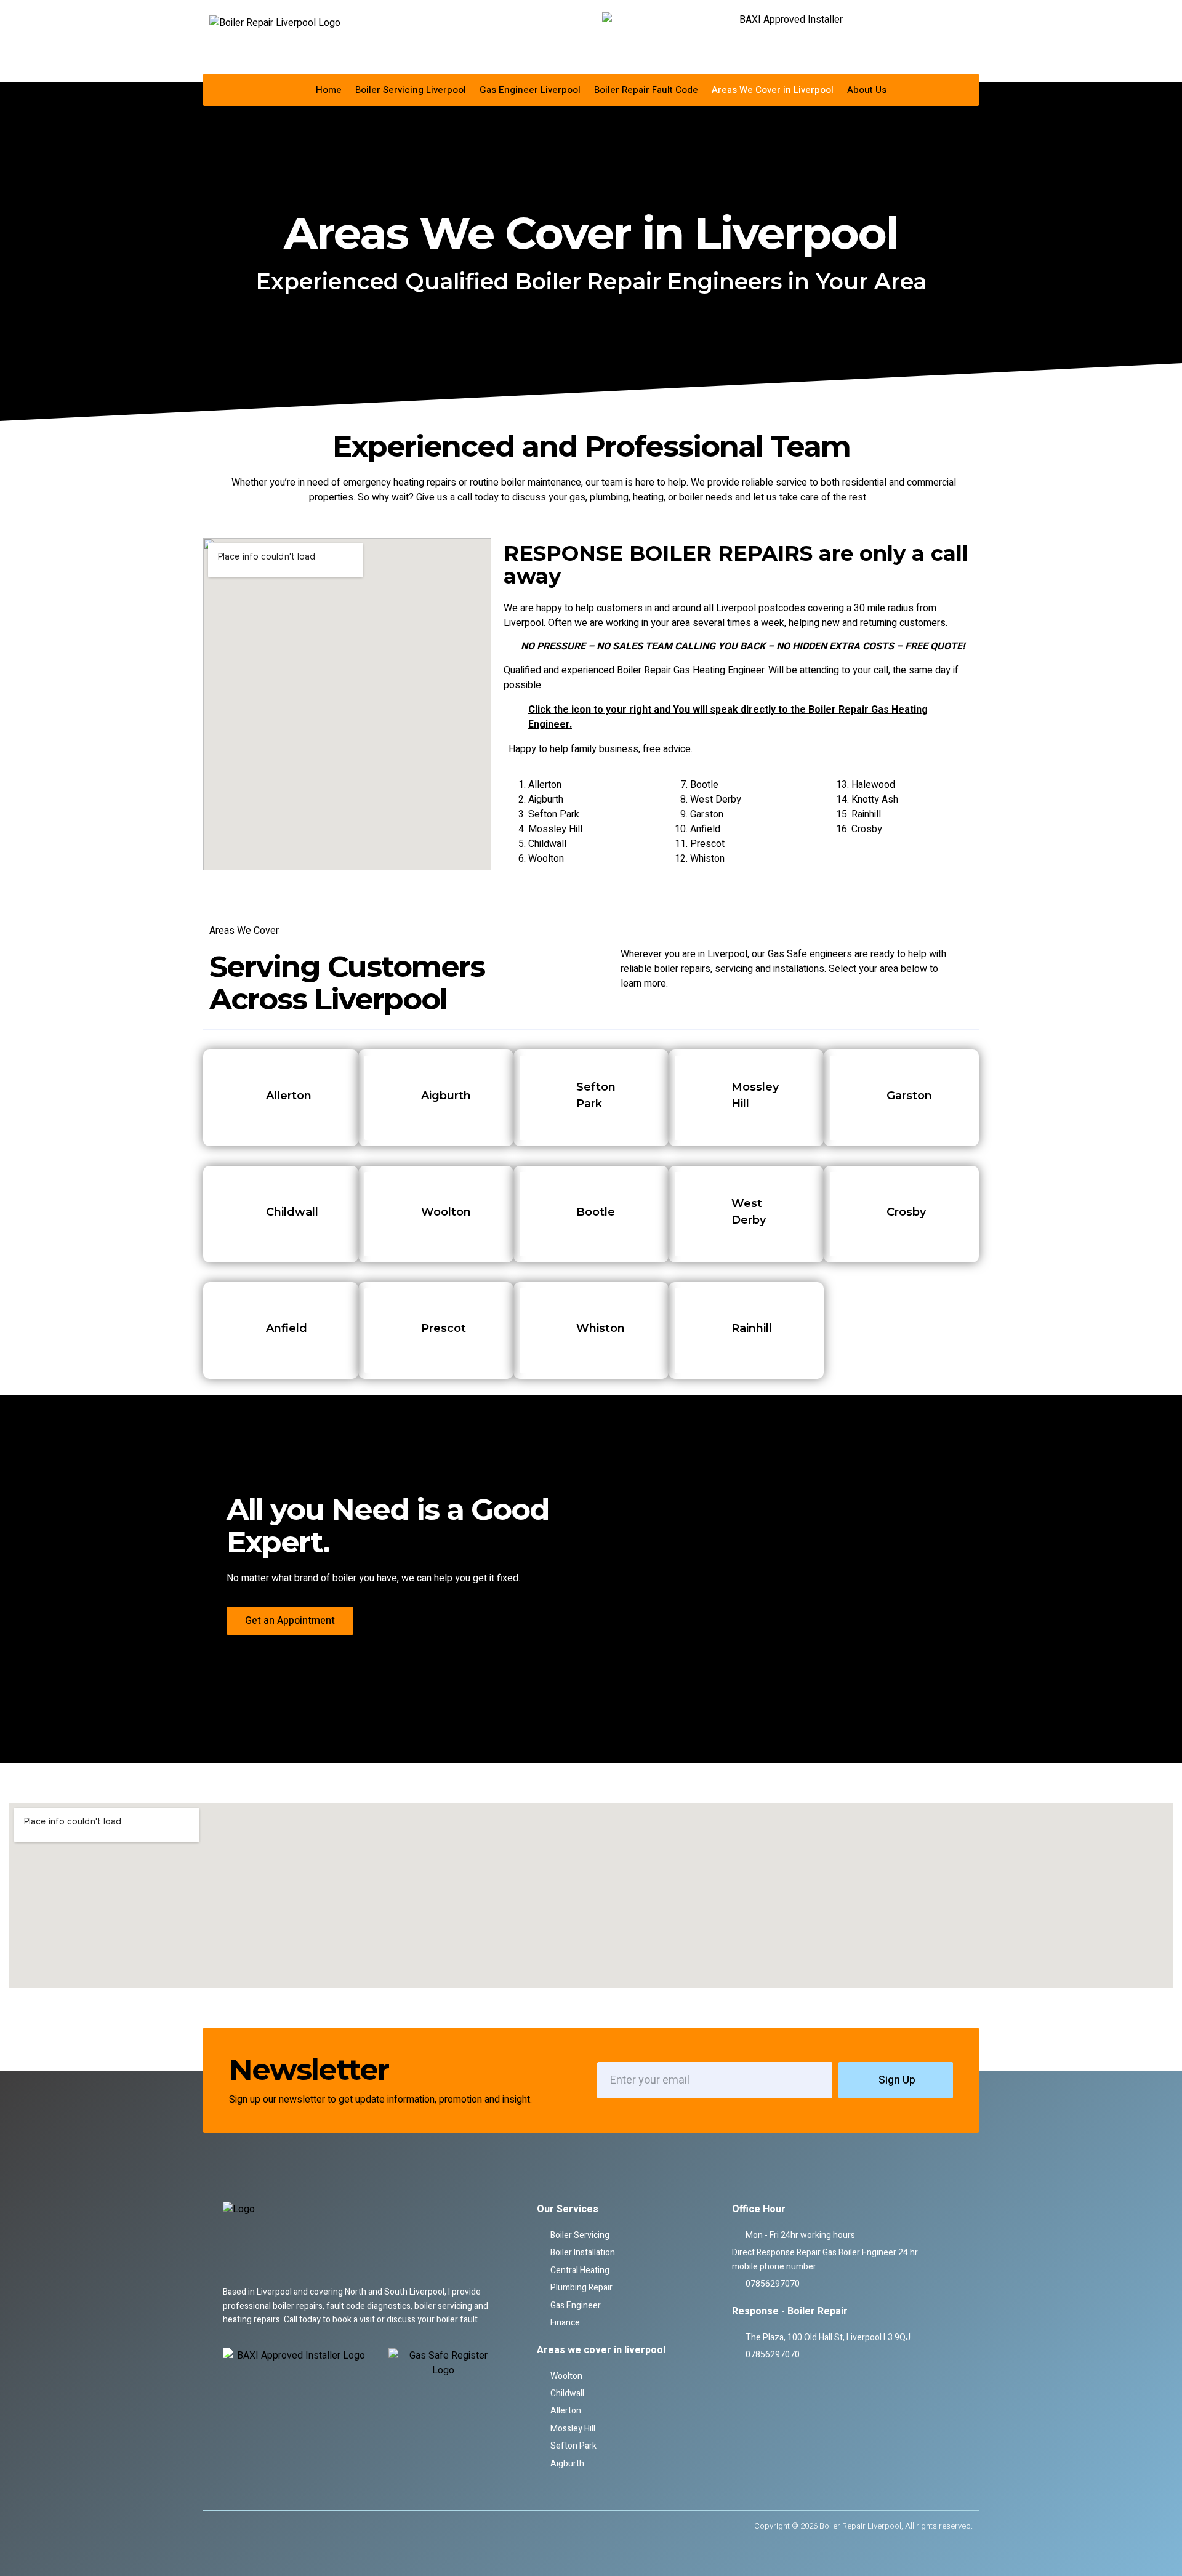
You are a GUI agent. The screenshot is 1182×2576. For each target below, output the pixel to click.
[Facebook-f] (218, 2526)
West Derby (716, 800)
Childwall (547, 844)
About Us (867, 90)
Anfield (705, 829)
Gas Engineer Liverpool (530, 90)
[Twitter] (238, 2526)
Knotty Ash (875, 800)
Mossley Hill (555, 829)
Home (329, 90)
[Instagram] (259, 2526)
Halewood (873, 785)
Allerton (545, 785)
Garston (707, 814)
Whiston (707, 859)
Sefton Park (554, 814)
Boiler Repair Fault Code (646, 90)
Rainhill (866, 814)
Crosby (867, 829)
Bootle (704, 785)
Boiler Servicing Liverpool (411, 90)
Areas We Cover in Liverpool (773, 90)
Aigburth (546, 800)
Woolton (546, 859)
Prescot (707, 844)
